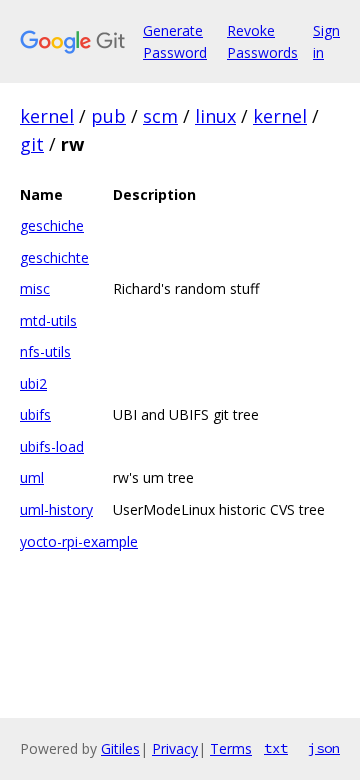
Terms (231, 748)
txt (276, 748)
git (32, 144)
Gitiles (120, 748)
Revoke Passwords (262, 41)
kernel (47, 116)
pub (108, 116)
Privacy (175, 748)
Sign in (326, 41)
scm (160, 116)
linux (215, 116)
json (324, 748)
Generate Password (175, 41)
